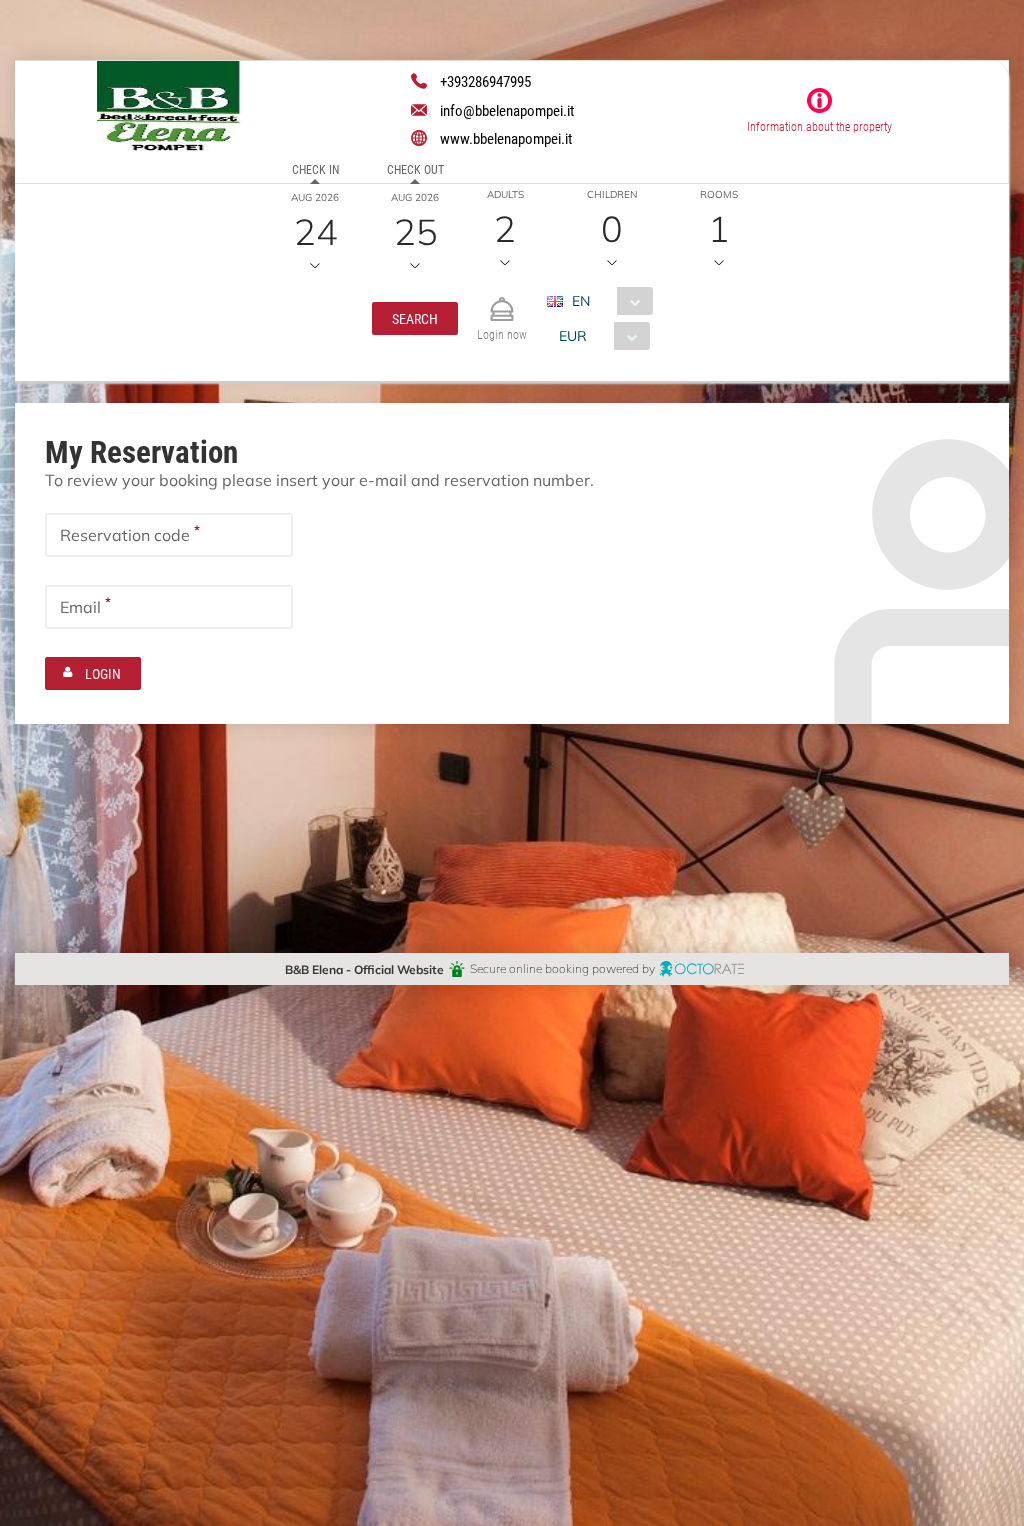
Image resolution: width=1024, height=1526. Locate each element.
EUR (573, 335)
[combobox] (607, 301)
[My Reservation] (502, 300)
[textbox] (169, 535)
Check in (315, 169)
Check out (415, 169)
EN (581, 300)
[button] (415, 318)
